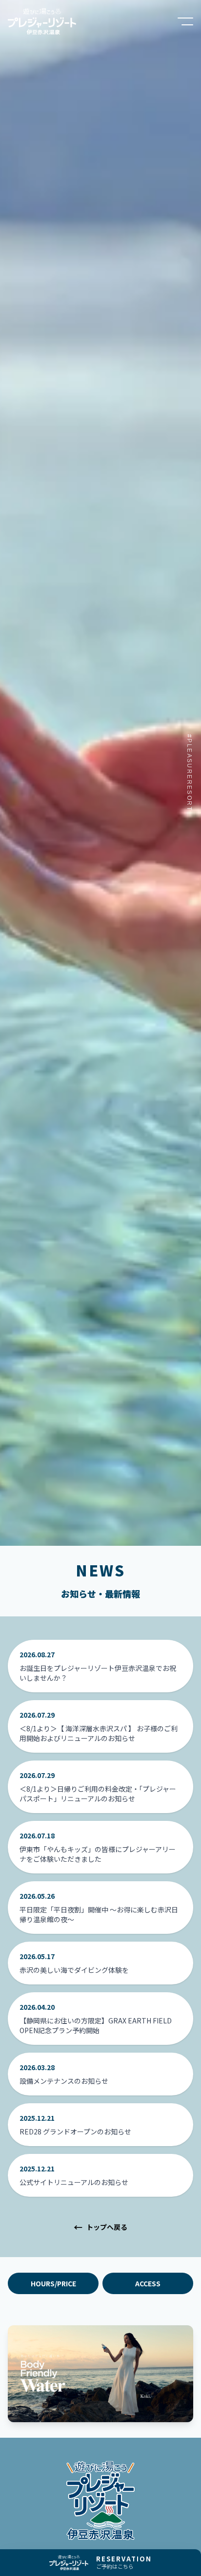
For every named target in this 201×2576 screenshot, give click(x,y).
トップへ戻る (100, 2227)
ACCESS (148, 2283)
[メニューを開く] (185, 21)
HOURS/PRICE (53, 2283)
